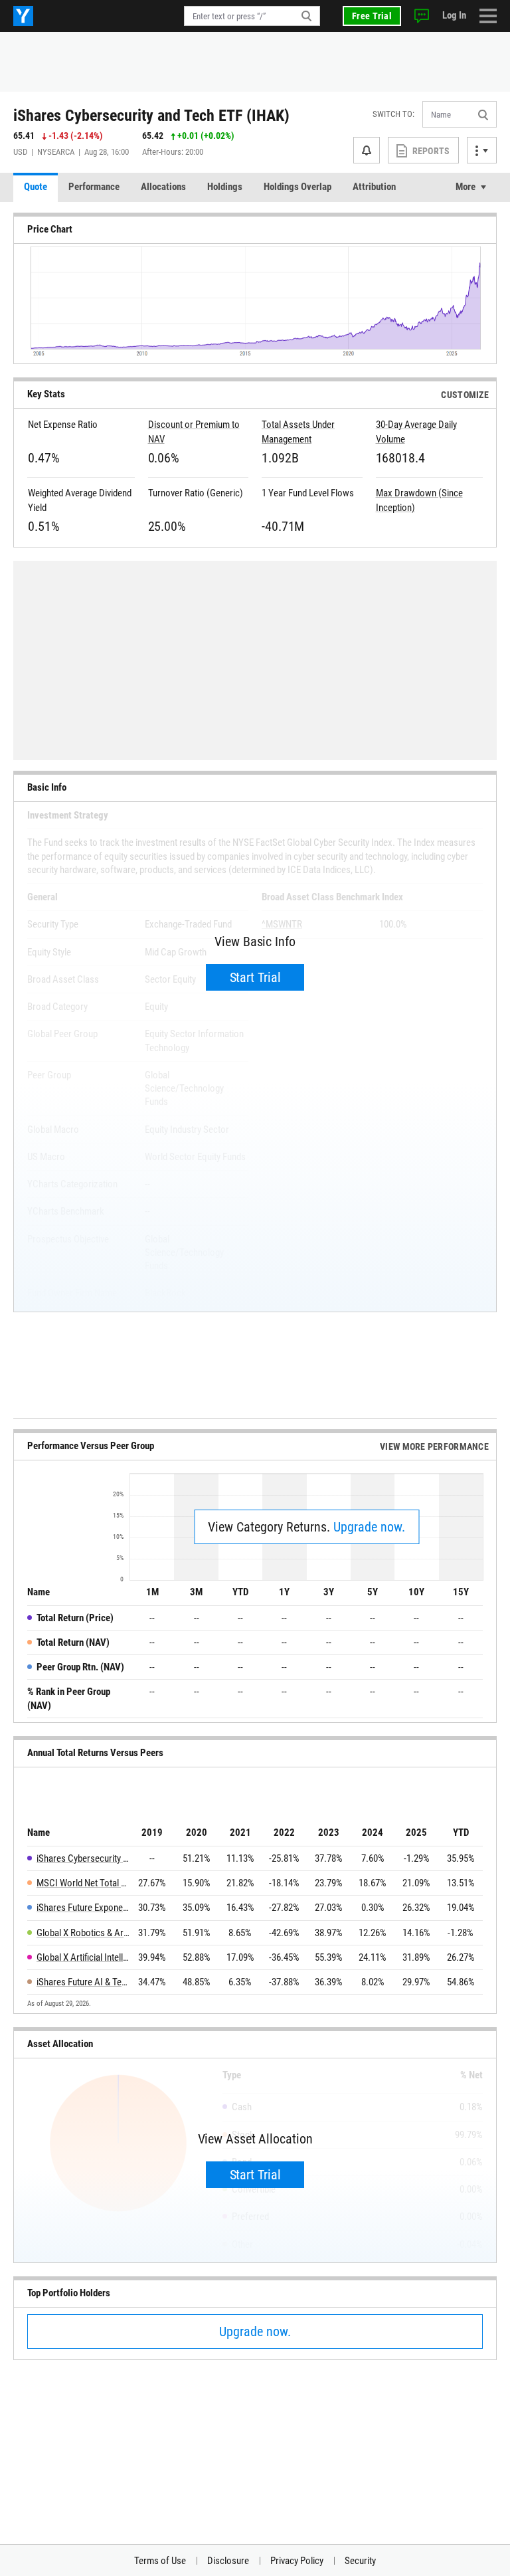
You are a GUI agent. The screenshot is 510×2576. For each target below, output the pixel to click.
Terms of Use (160, 2561)
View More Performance (434, 1446)
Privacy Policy (297, 2561)
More (466, 187)
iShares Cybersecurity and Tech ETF (83, 1858)
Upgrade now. (369, 1527)
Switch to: (393, 114)
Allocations (163, 187)
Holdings (225, 187)
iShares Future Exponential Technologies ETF (83, 1908)
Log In (454, 15)
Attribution (374, 187)
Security (360, 2561)
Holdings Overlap (297, 187)
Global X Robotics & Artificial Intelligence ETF (83, 1933)
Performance (94, 187)
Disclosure (228, 2561)
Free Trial (372, 16)
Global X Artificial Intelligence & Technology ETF (83, 1957)
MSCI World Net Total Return (83, 1883)
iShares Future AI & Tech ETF (83, 1982)
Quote (36, 187)
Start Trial (255, 977)
